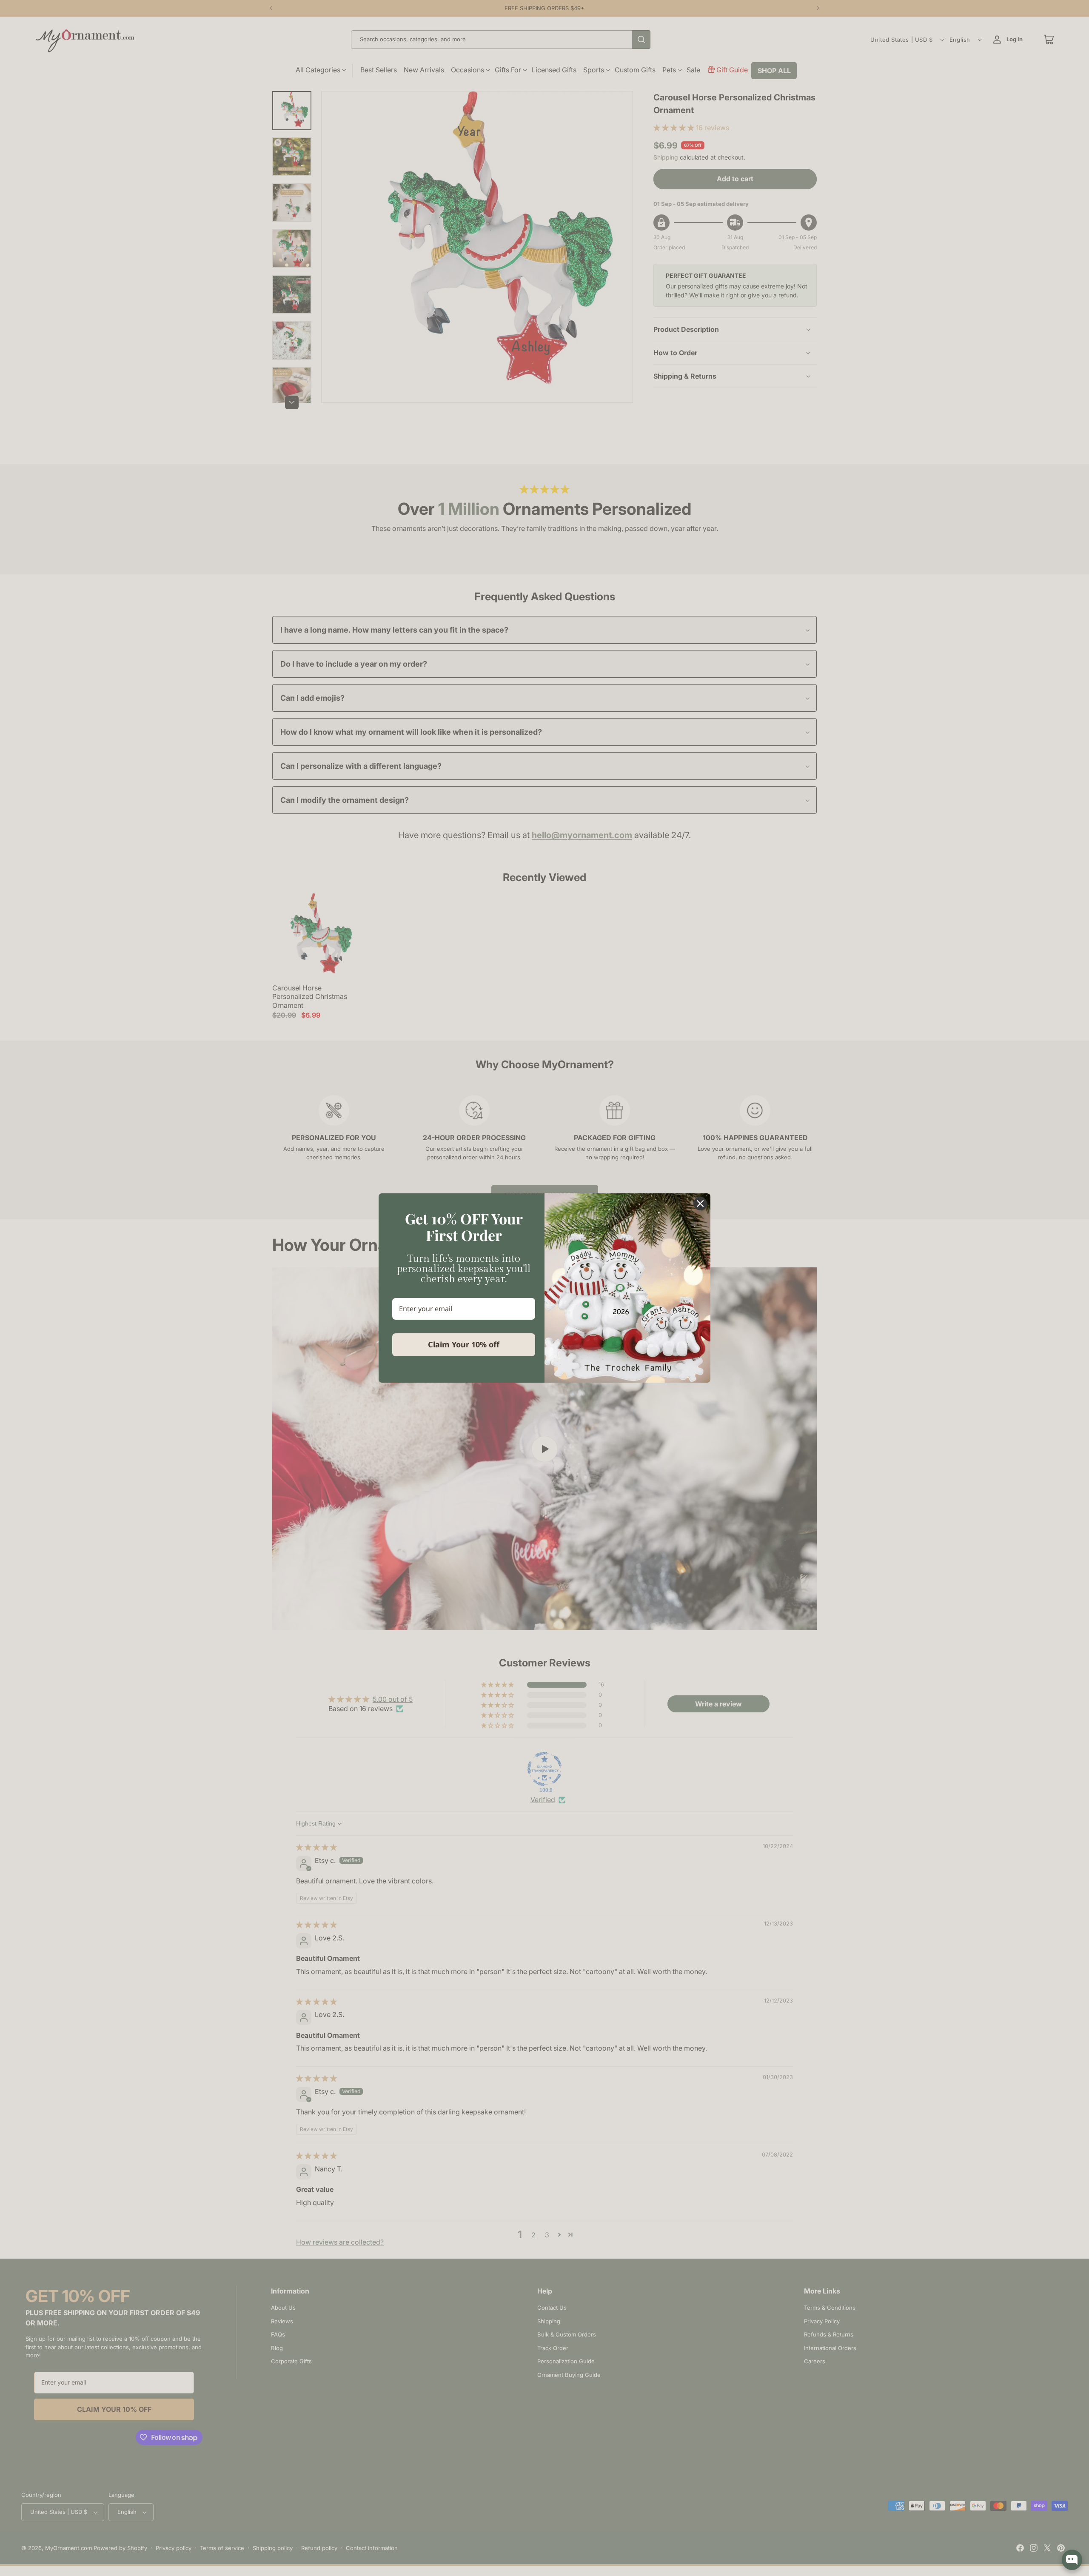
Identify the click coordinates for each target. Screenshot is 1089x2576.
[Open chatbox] (1072, 2560)
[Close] (700, 1204)
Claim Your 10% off (464, 1344)
